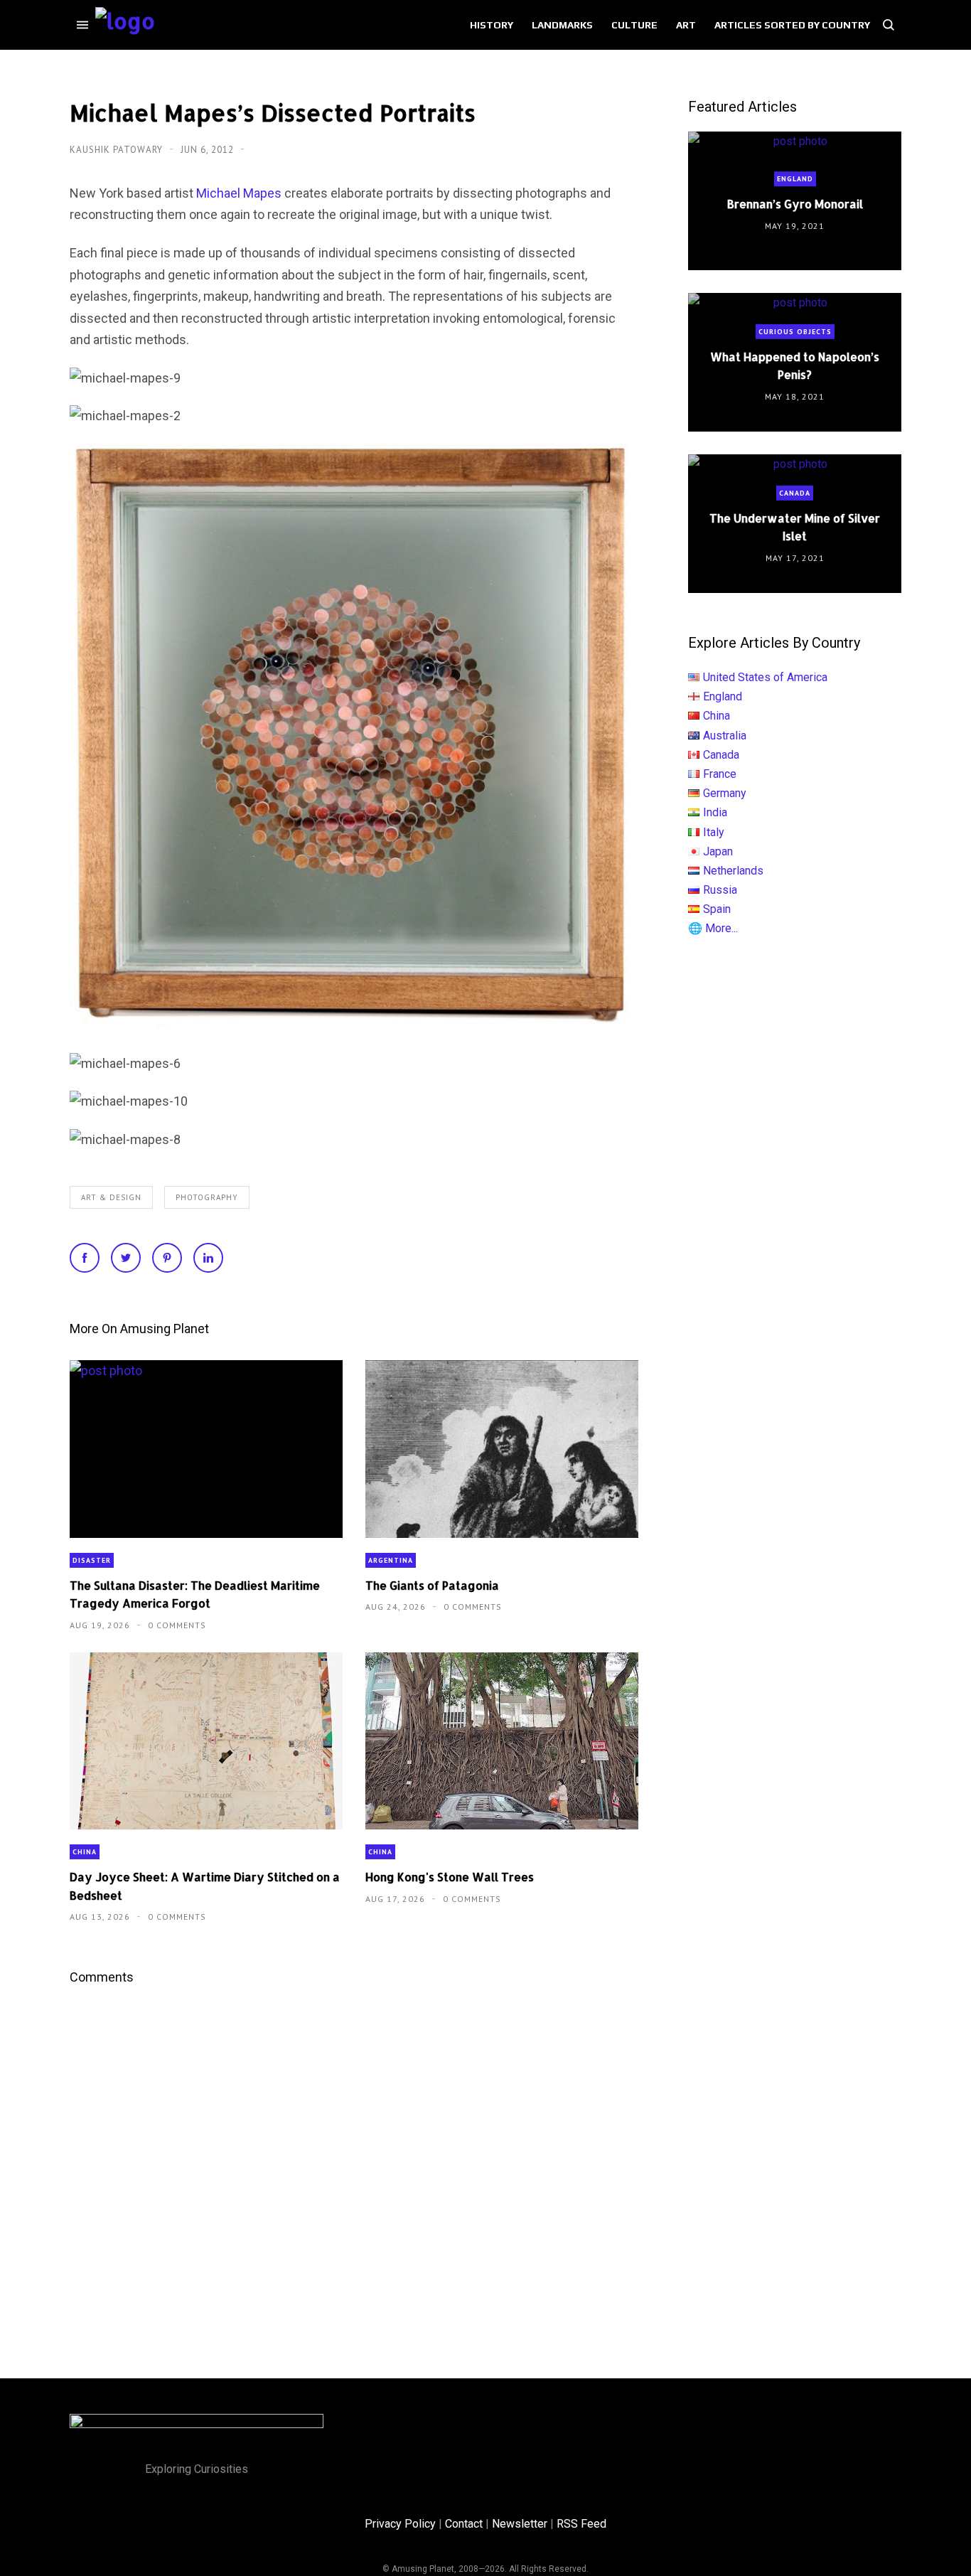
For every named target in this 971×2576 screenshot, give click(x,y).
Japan (718, 851)
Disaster (92, 1560)
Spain (717, 909)
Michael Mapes (239, 193)
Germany (725, 793)
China (85, 1852)
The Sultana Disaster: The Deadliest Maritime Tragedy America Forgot (195, 1594)
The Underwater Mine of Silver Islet (795, 527)
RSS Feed (581, 2524)
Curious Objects (795, 332)
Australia (725, 736)
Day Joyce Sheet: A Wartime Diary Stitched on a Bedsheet (205, 1886)
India (715, 812)
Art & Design (111, 1197)
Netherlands (733, 871)
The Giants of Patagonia (432, 1585)
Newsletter (520, 2524)
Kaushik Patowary (118, 150)
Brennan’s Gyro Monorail (795, 204)
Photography (207, 1197)
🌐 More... (713, 928)
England (795, 179)
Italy (714, 832)
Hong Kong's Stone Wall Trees (450, 1877)
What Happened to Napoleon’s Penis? (795, 365)
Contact (464, 2524)
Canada (795, 493)
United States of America (765, 677)
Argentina (391, 1560)
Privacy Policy (400, 2524)
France (720, 774)
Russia (720, 890)
